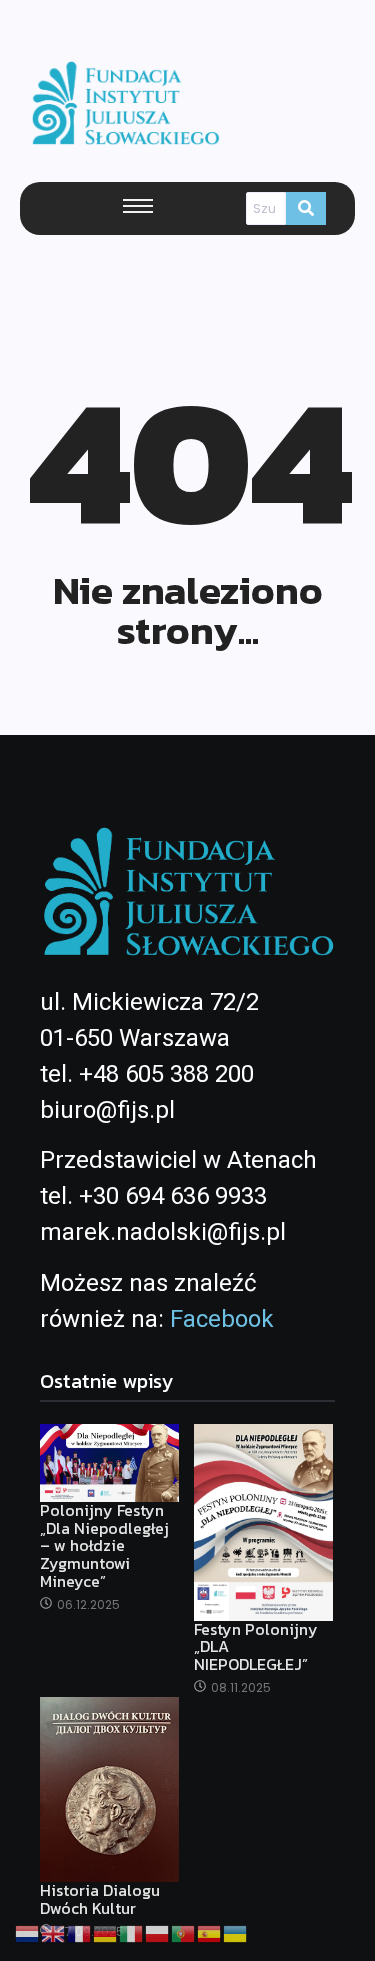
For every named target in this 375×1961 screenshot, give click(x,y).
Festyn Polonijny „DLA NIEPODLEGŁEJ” (256, 1647)
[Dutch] (28, 1932)
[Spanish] (210, 1932)
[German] (106, 1932)
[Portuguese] (184, 1932)
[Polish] (158, 1932)
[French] (80, 1932)
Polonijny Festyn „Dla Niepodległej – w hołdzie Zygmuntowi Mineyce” (104, 1546)
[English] (54, 1932)
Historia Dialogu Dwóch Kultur (100, 1899)
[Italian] (132, 1932)
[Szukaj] (306, 209)
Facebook (222, 1319)
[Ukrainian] (236, 1932)
